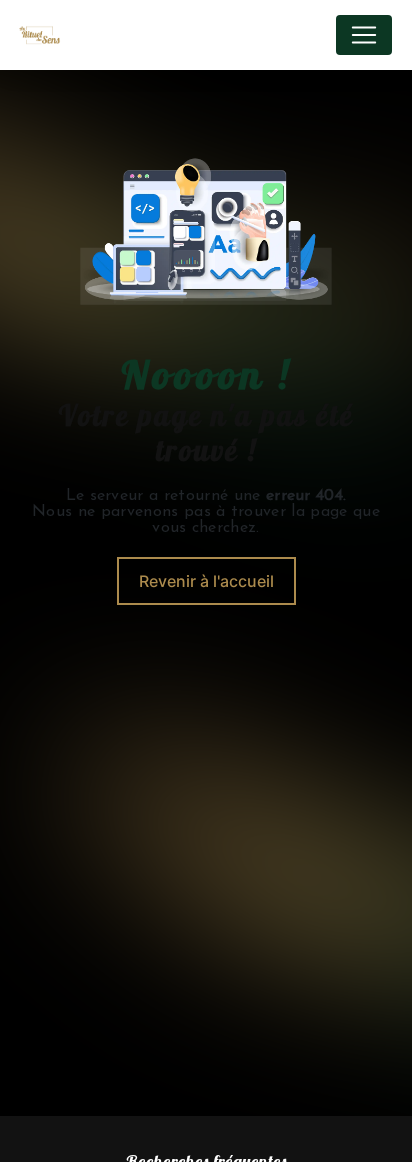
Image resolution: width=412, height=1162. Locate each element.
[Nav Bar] (364, 35)
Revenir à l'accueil (206, 581)
